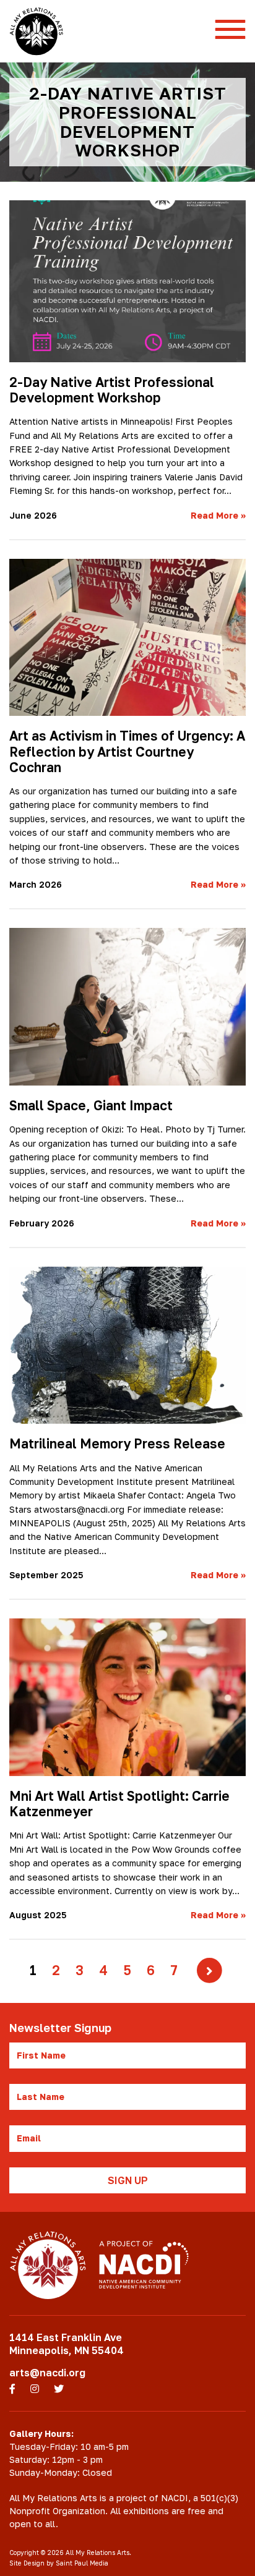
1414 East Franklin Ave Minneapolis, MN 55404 (67, 2344)
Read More (218, 515)
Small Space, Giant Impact (91, 1105)
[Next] (210, 1970)
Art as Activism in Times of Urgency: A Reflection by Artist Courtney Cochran (127, 751)
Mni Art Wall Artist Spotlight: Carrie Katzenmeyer (119, 1804)
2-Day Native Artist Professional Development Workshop (112, 390)
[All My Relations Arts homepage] (36, 31)
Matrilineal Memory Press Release (117, 1443)
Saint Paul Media (82, 2563)
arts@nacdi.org (47, 2373)
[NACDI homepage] (144, 2265)
